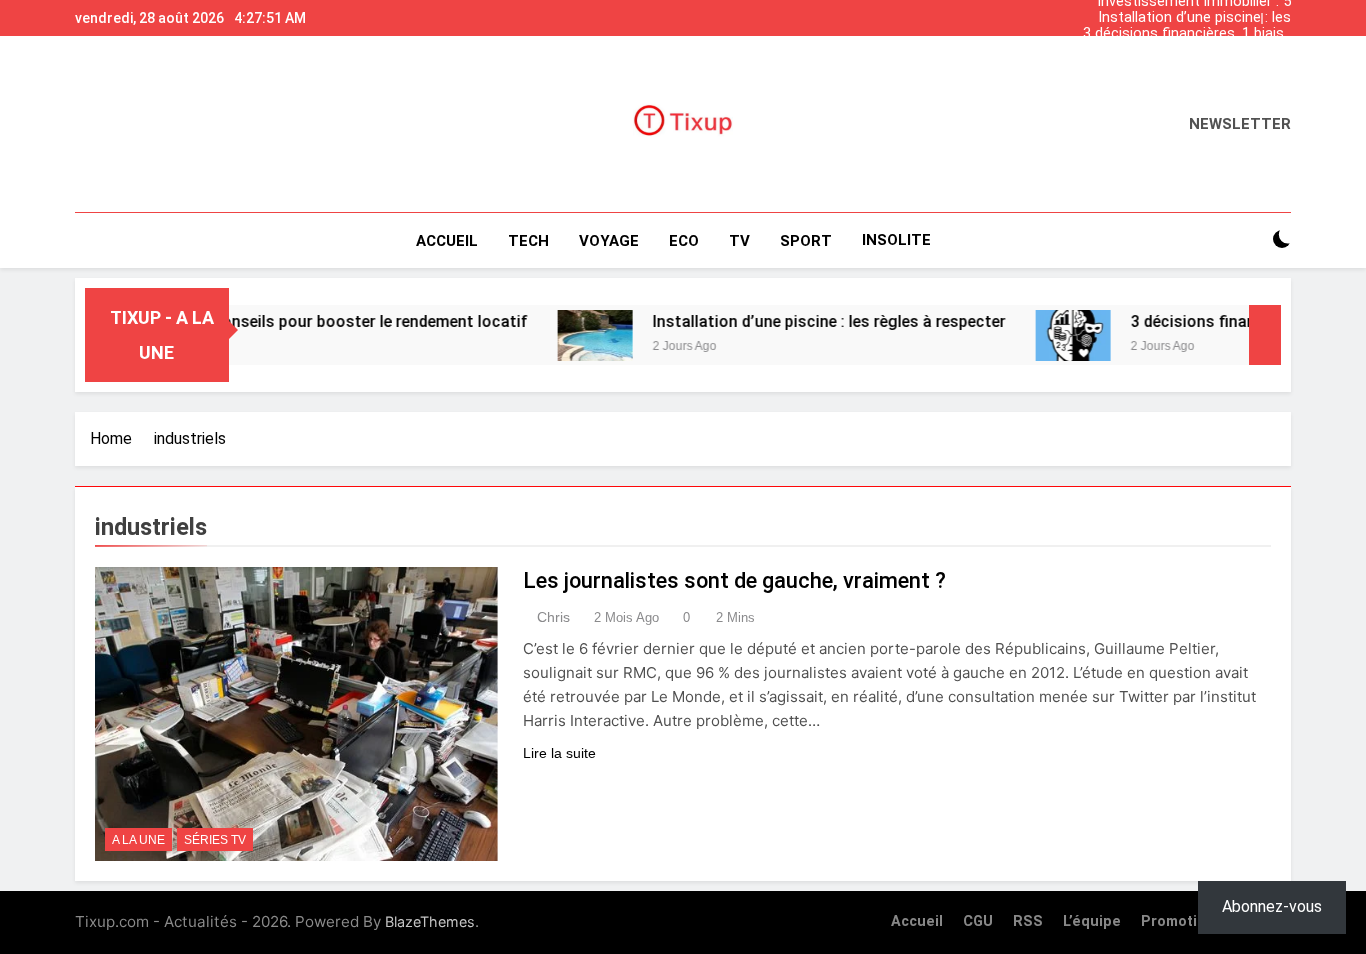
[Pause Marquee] (1265, 335)
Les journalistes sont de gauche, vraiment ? (734, 580)
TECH (528, 241)
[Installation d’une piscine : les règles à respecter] (565, 335)
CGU (978, 921)
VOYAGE (609, 241)
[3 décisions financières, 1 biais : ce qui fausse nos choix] (1043, 335)
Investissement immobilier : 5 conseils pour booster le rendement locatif (1194, 66)
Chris (553, 617)
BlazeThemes (430, 921)
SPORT (806, 241)
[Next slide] (1281, 13)
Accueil (447, 241)
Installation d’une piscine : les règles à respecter (1194, 18)
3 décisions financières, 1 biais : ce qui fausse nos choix (1187, 34)
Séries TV (215, 840)
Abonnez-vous (1272, 906)
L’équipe (1092, 921)
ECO (684, 241)
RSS (1028, 921)
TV (739, 241)
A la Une (138, 840)
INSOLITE (896, 240)
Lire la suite (559, 753)
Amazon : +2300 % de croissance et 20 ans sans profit (1183, 50)
